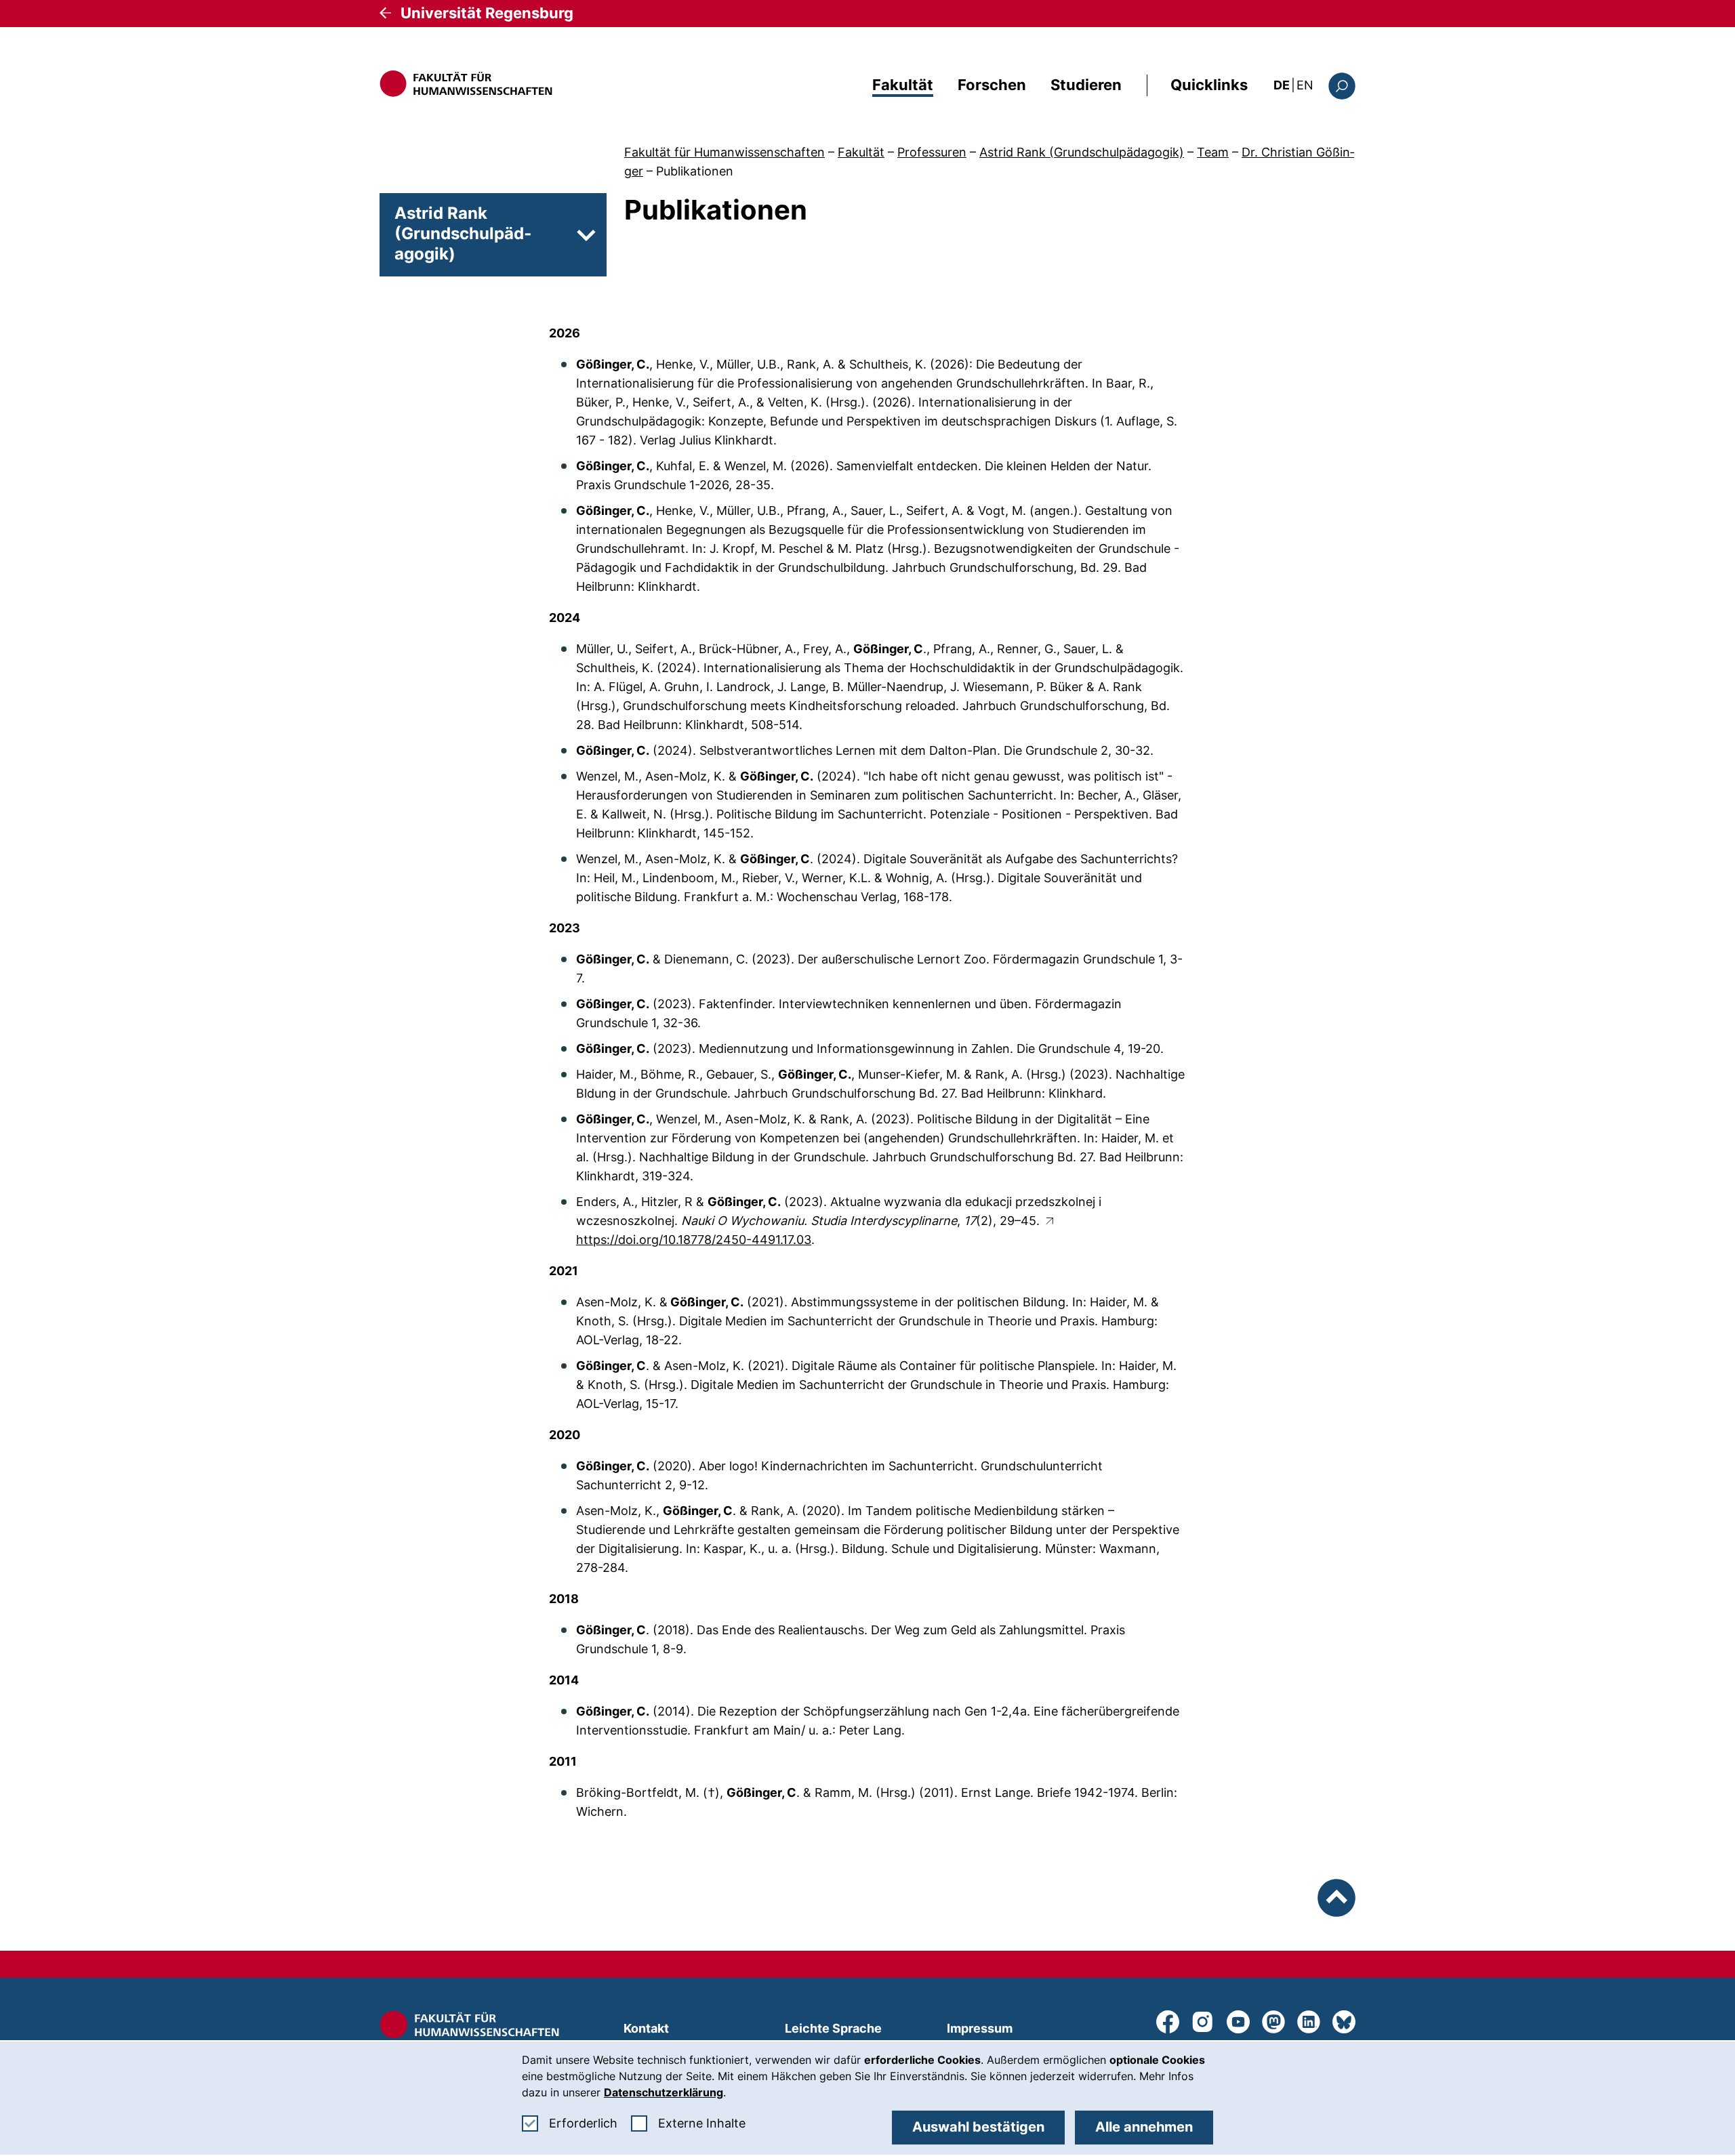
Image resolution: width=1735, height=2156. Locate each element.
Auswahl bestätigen (978, 2127)
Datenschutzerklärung (664, 2092)
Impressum (980, 2028)
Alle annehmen (1144, 2127)
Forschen (992, 85)
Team (1213, 152)
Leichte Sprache (833, 2028)
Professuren (932, 152)
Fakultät (903, 85)
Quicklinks (1209, 85)
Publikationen (695, 171)
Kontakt (646, 2028)
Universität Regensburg (487, 13)
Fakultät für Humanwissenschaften (724, 152)
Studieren (1086, 85)
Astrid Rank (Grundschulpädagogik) (1082, 152)
